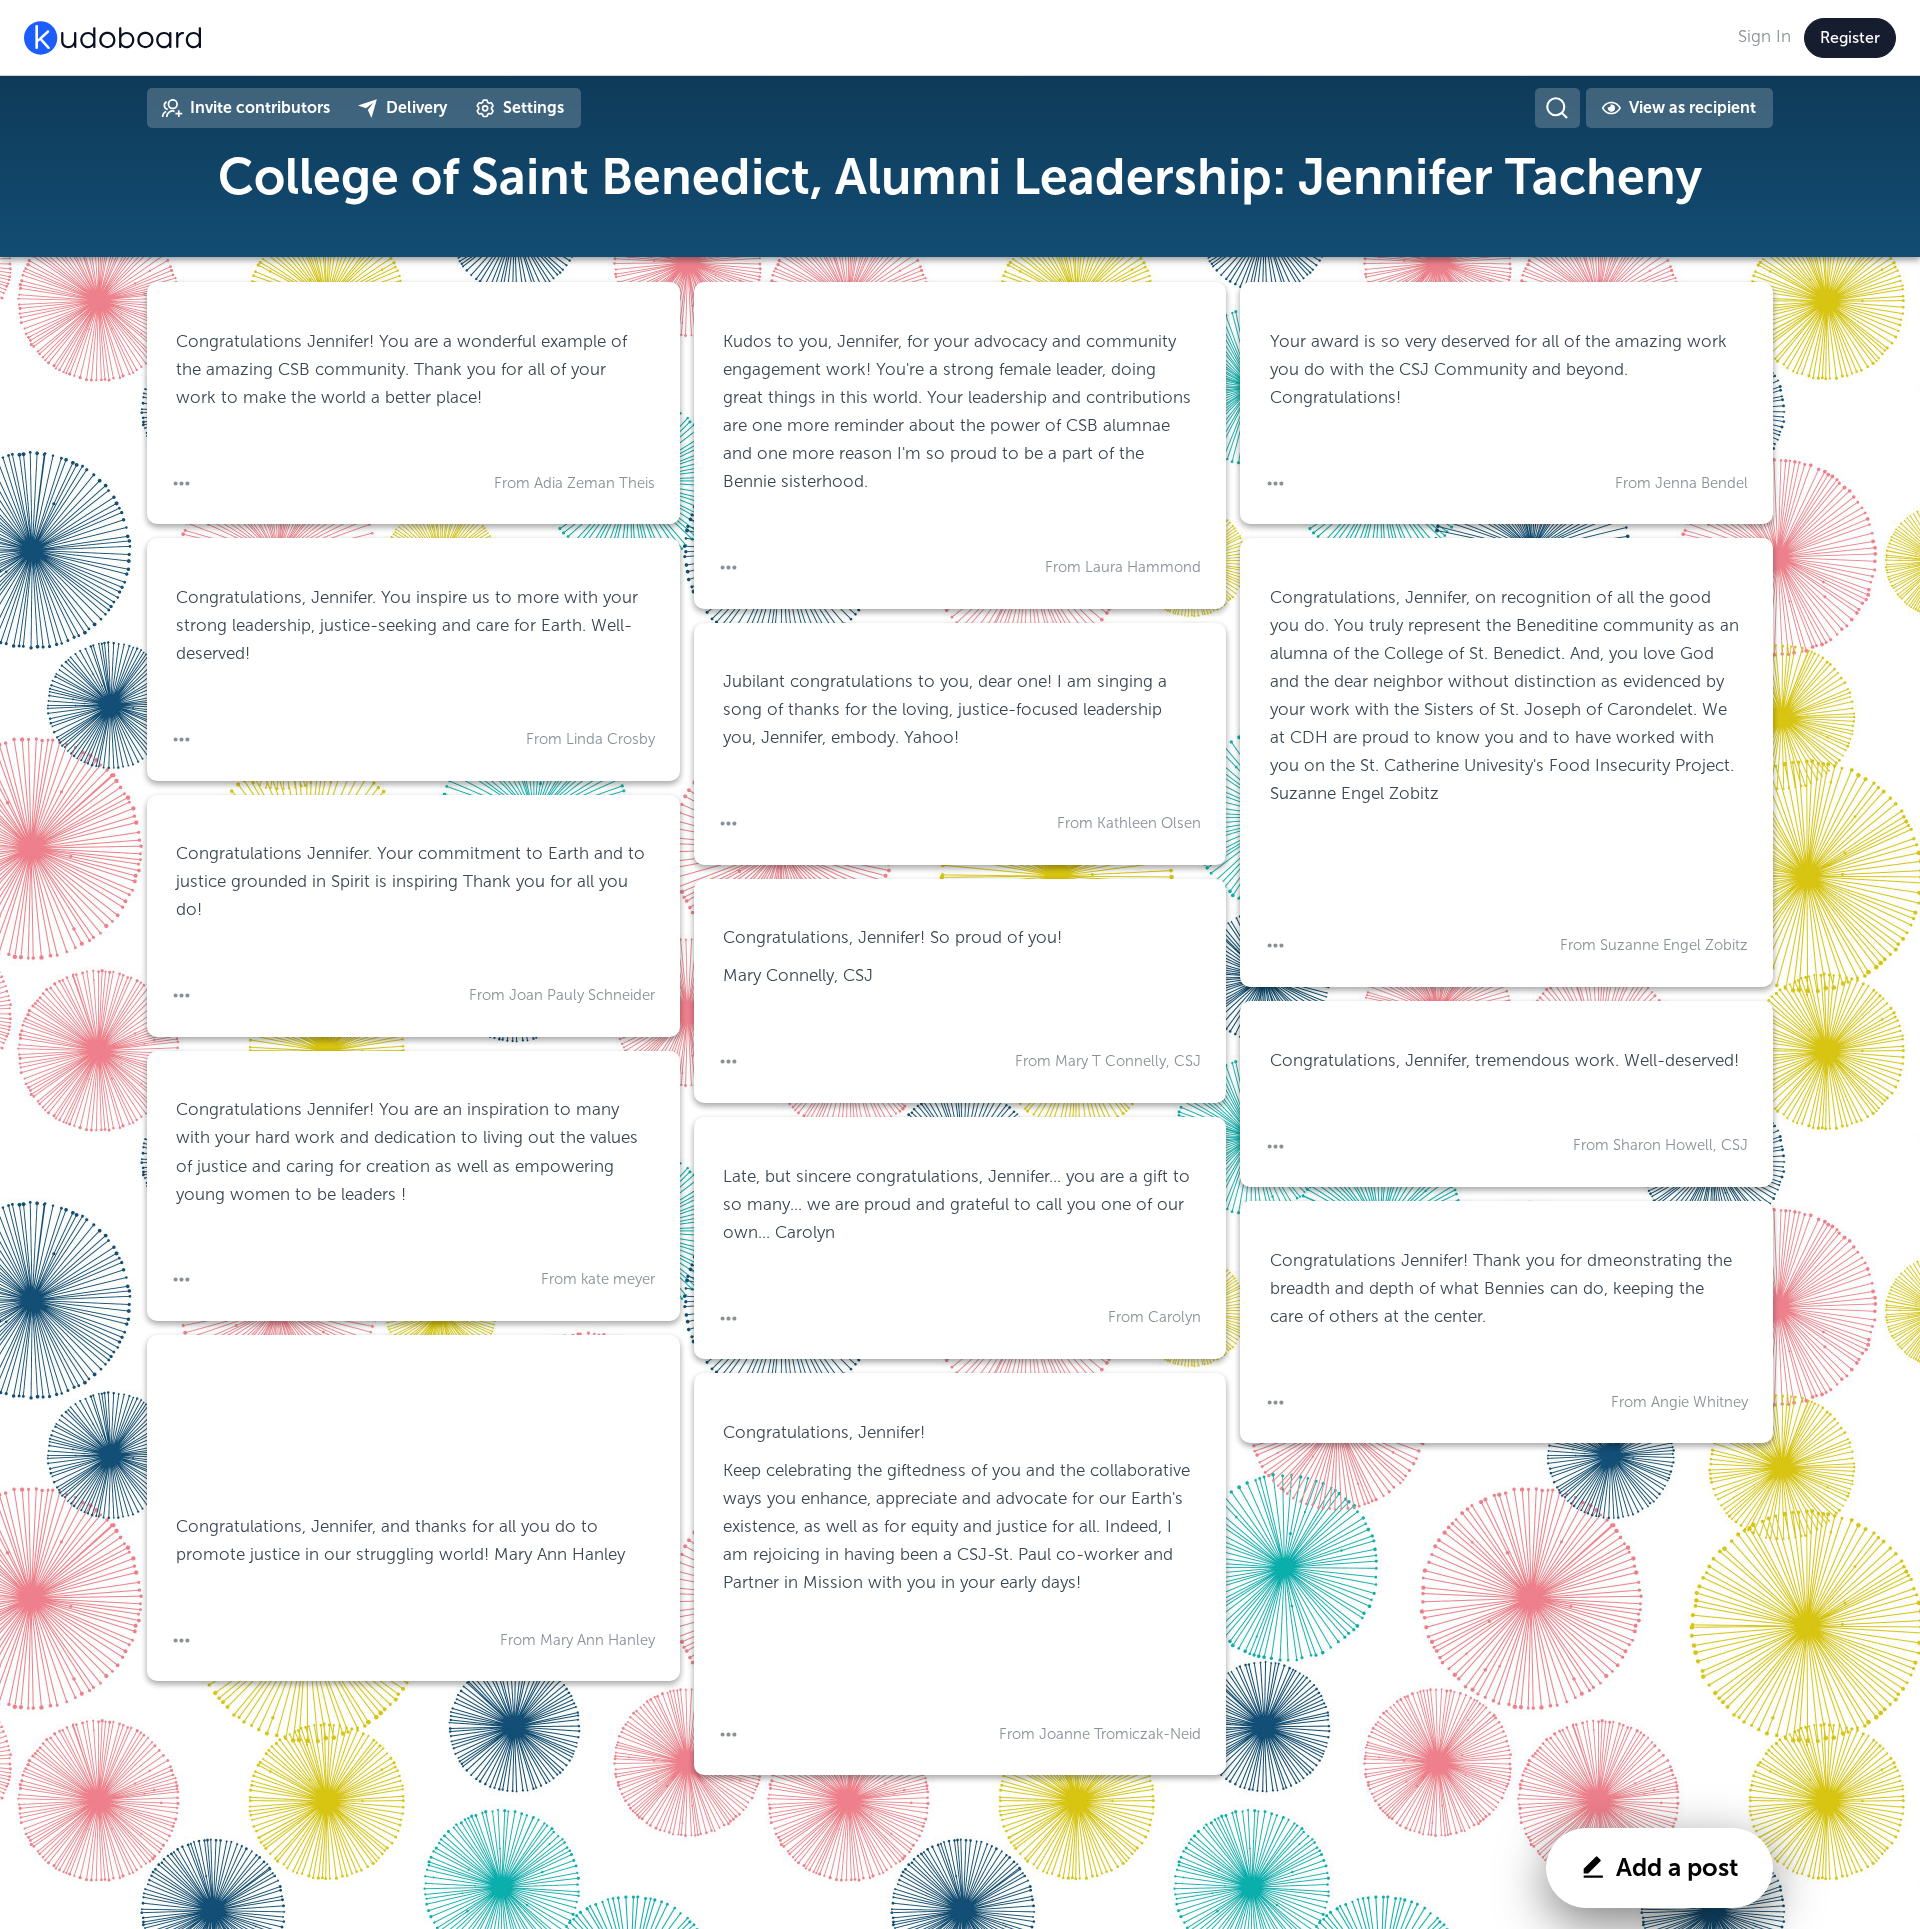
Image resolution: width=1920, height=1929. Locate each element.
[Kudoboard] (112, 38)
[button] (182, 484)
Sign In (1764, 36)
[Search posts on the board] (1557, 108)
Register (1850, 37)
